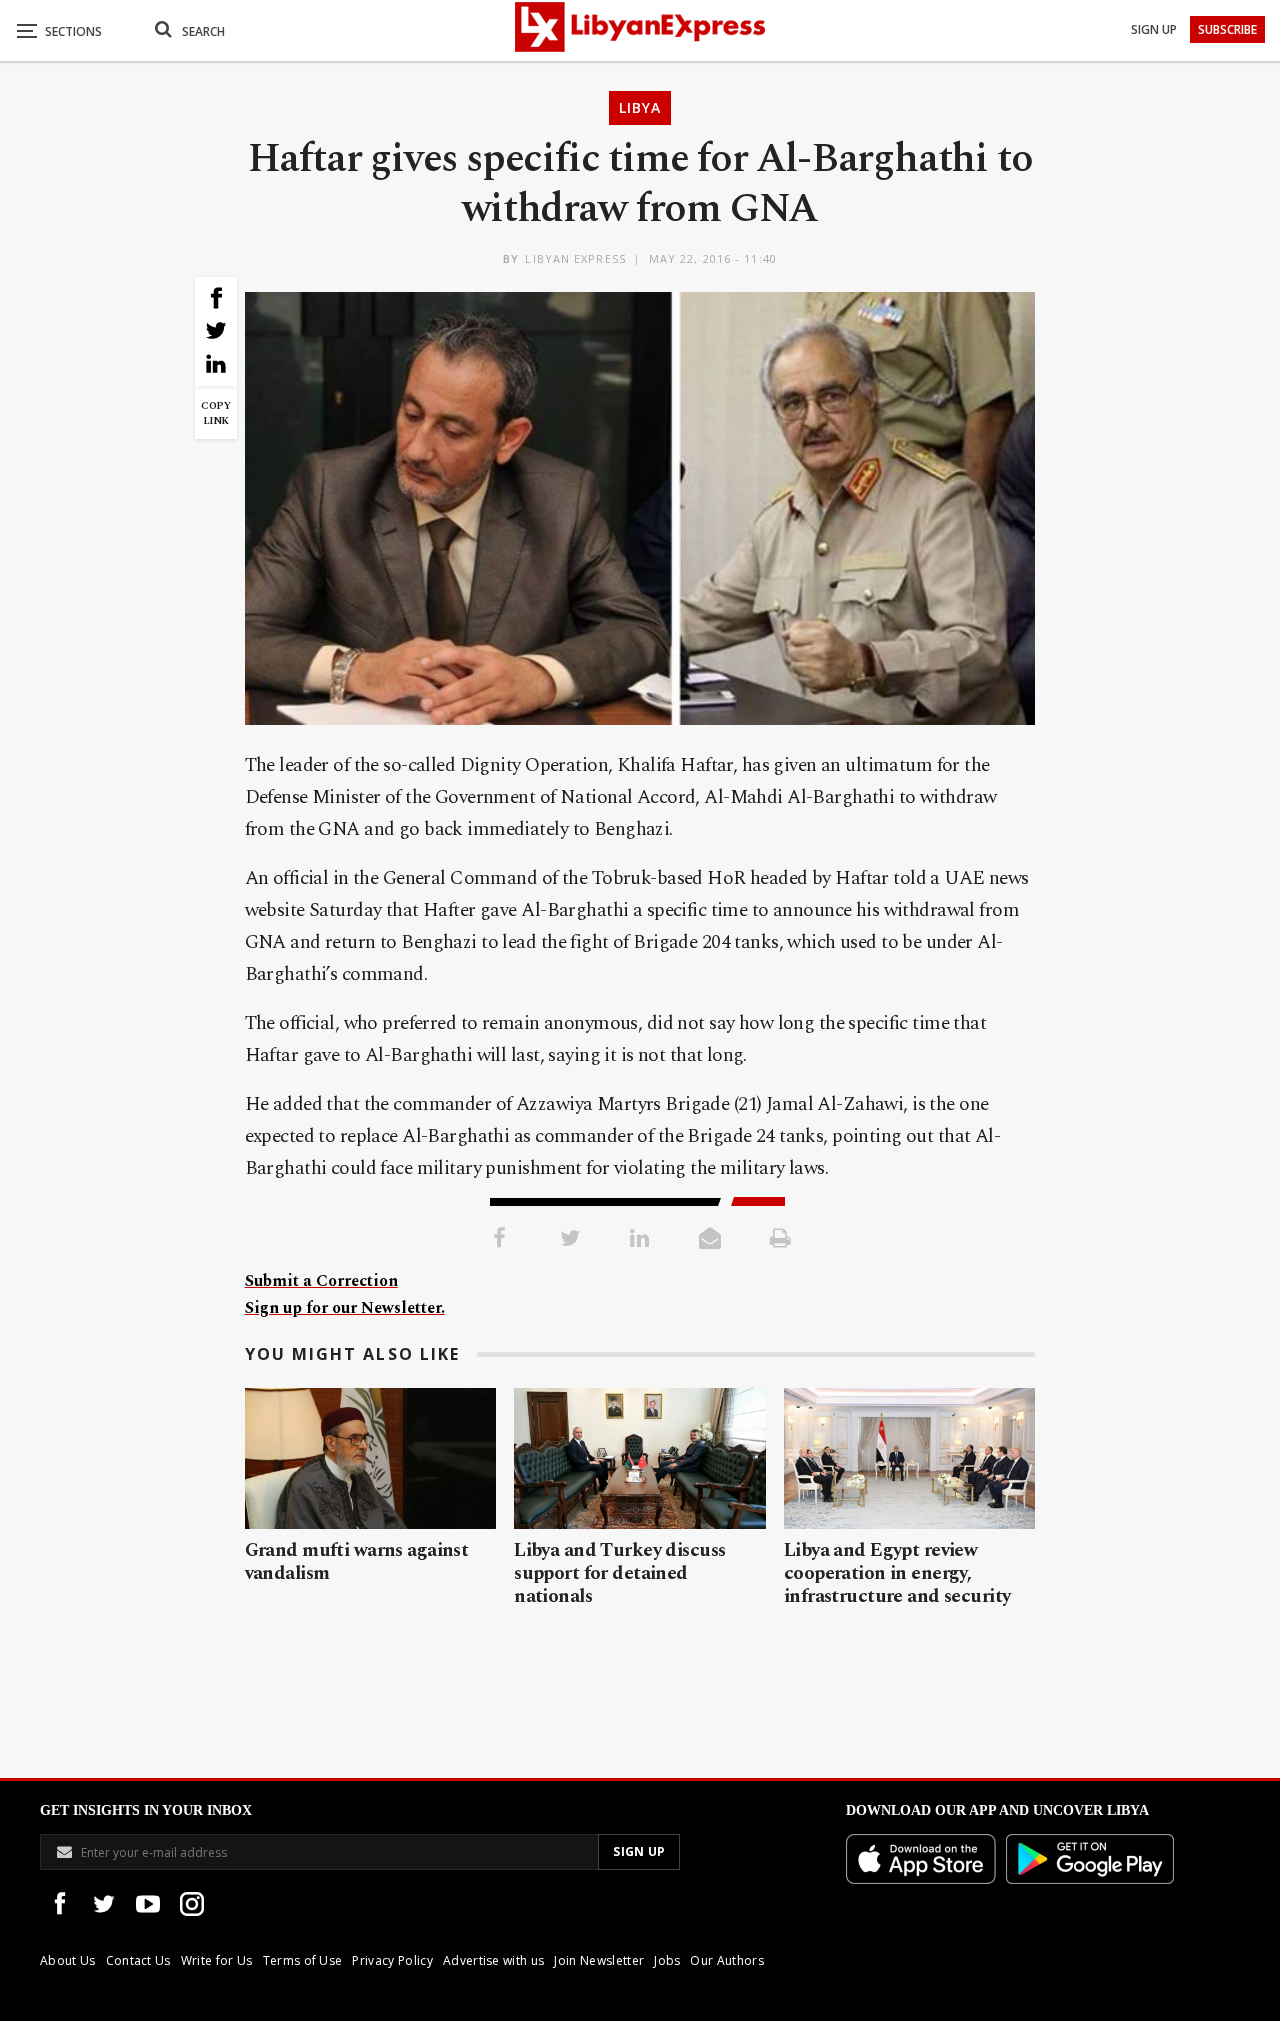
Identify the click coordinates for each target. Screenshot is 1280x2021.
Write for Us (217, 1960)
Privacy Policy (392, 1960)
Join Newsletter (599, 1960)
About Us (68, 1960)
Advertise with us (493, 1960)
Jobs (667, 1960)
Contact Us (138, 1960)
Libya (640, 107)
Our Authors (727, 1960)
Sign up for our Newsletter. (345, 1308)
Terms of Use (303, 1960)
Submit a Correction (321, 1281)
